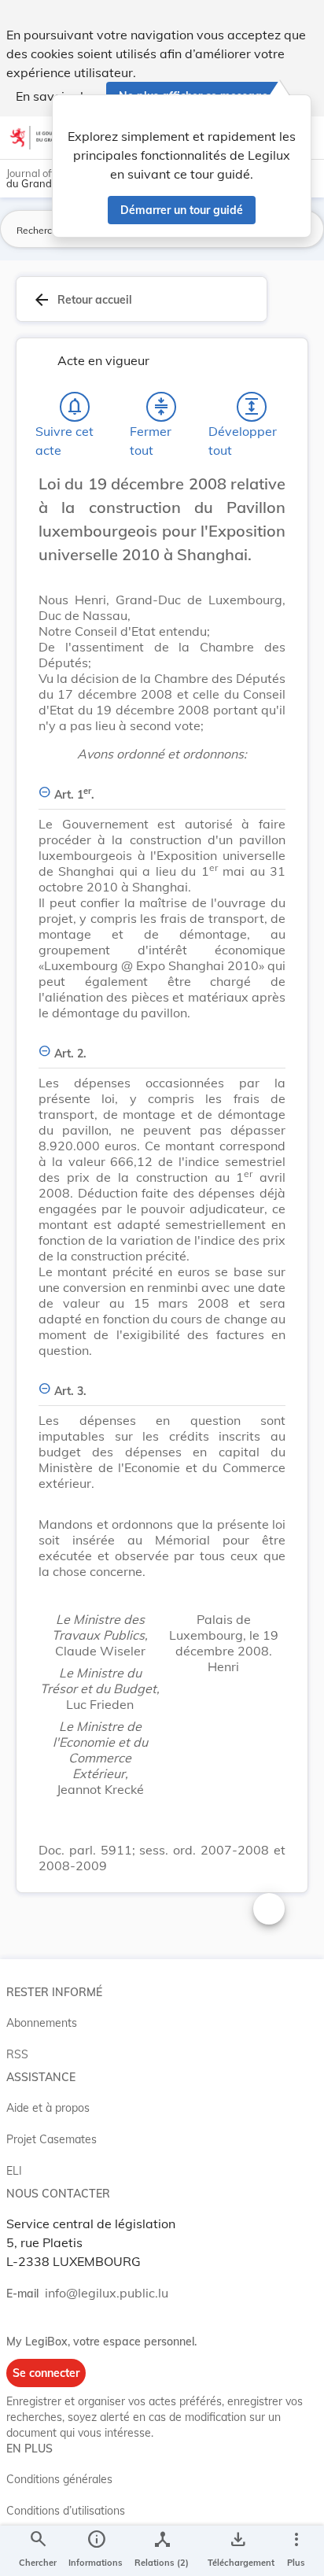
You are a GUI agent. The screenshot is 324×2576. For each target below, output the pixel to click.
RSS (17, 2054)
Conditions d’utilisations (66, 2511)
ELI (14, 2171)
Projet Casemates (52, 2139)
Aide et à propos (48, 2108)
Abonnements (42, 2023)
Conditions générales (59, 2479)
